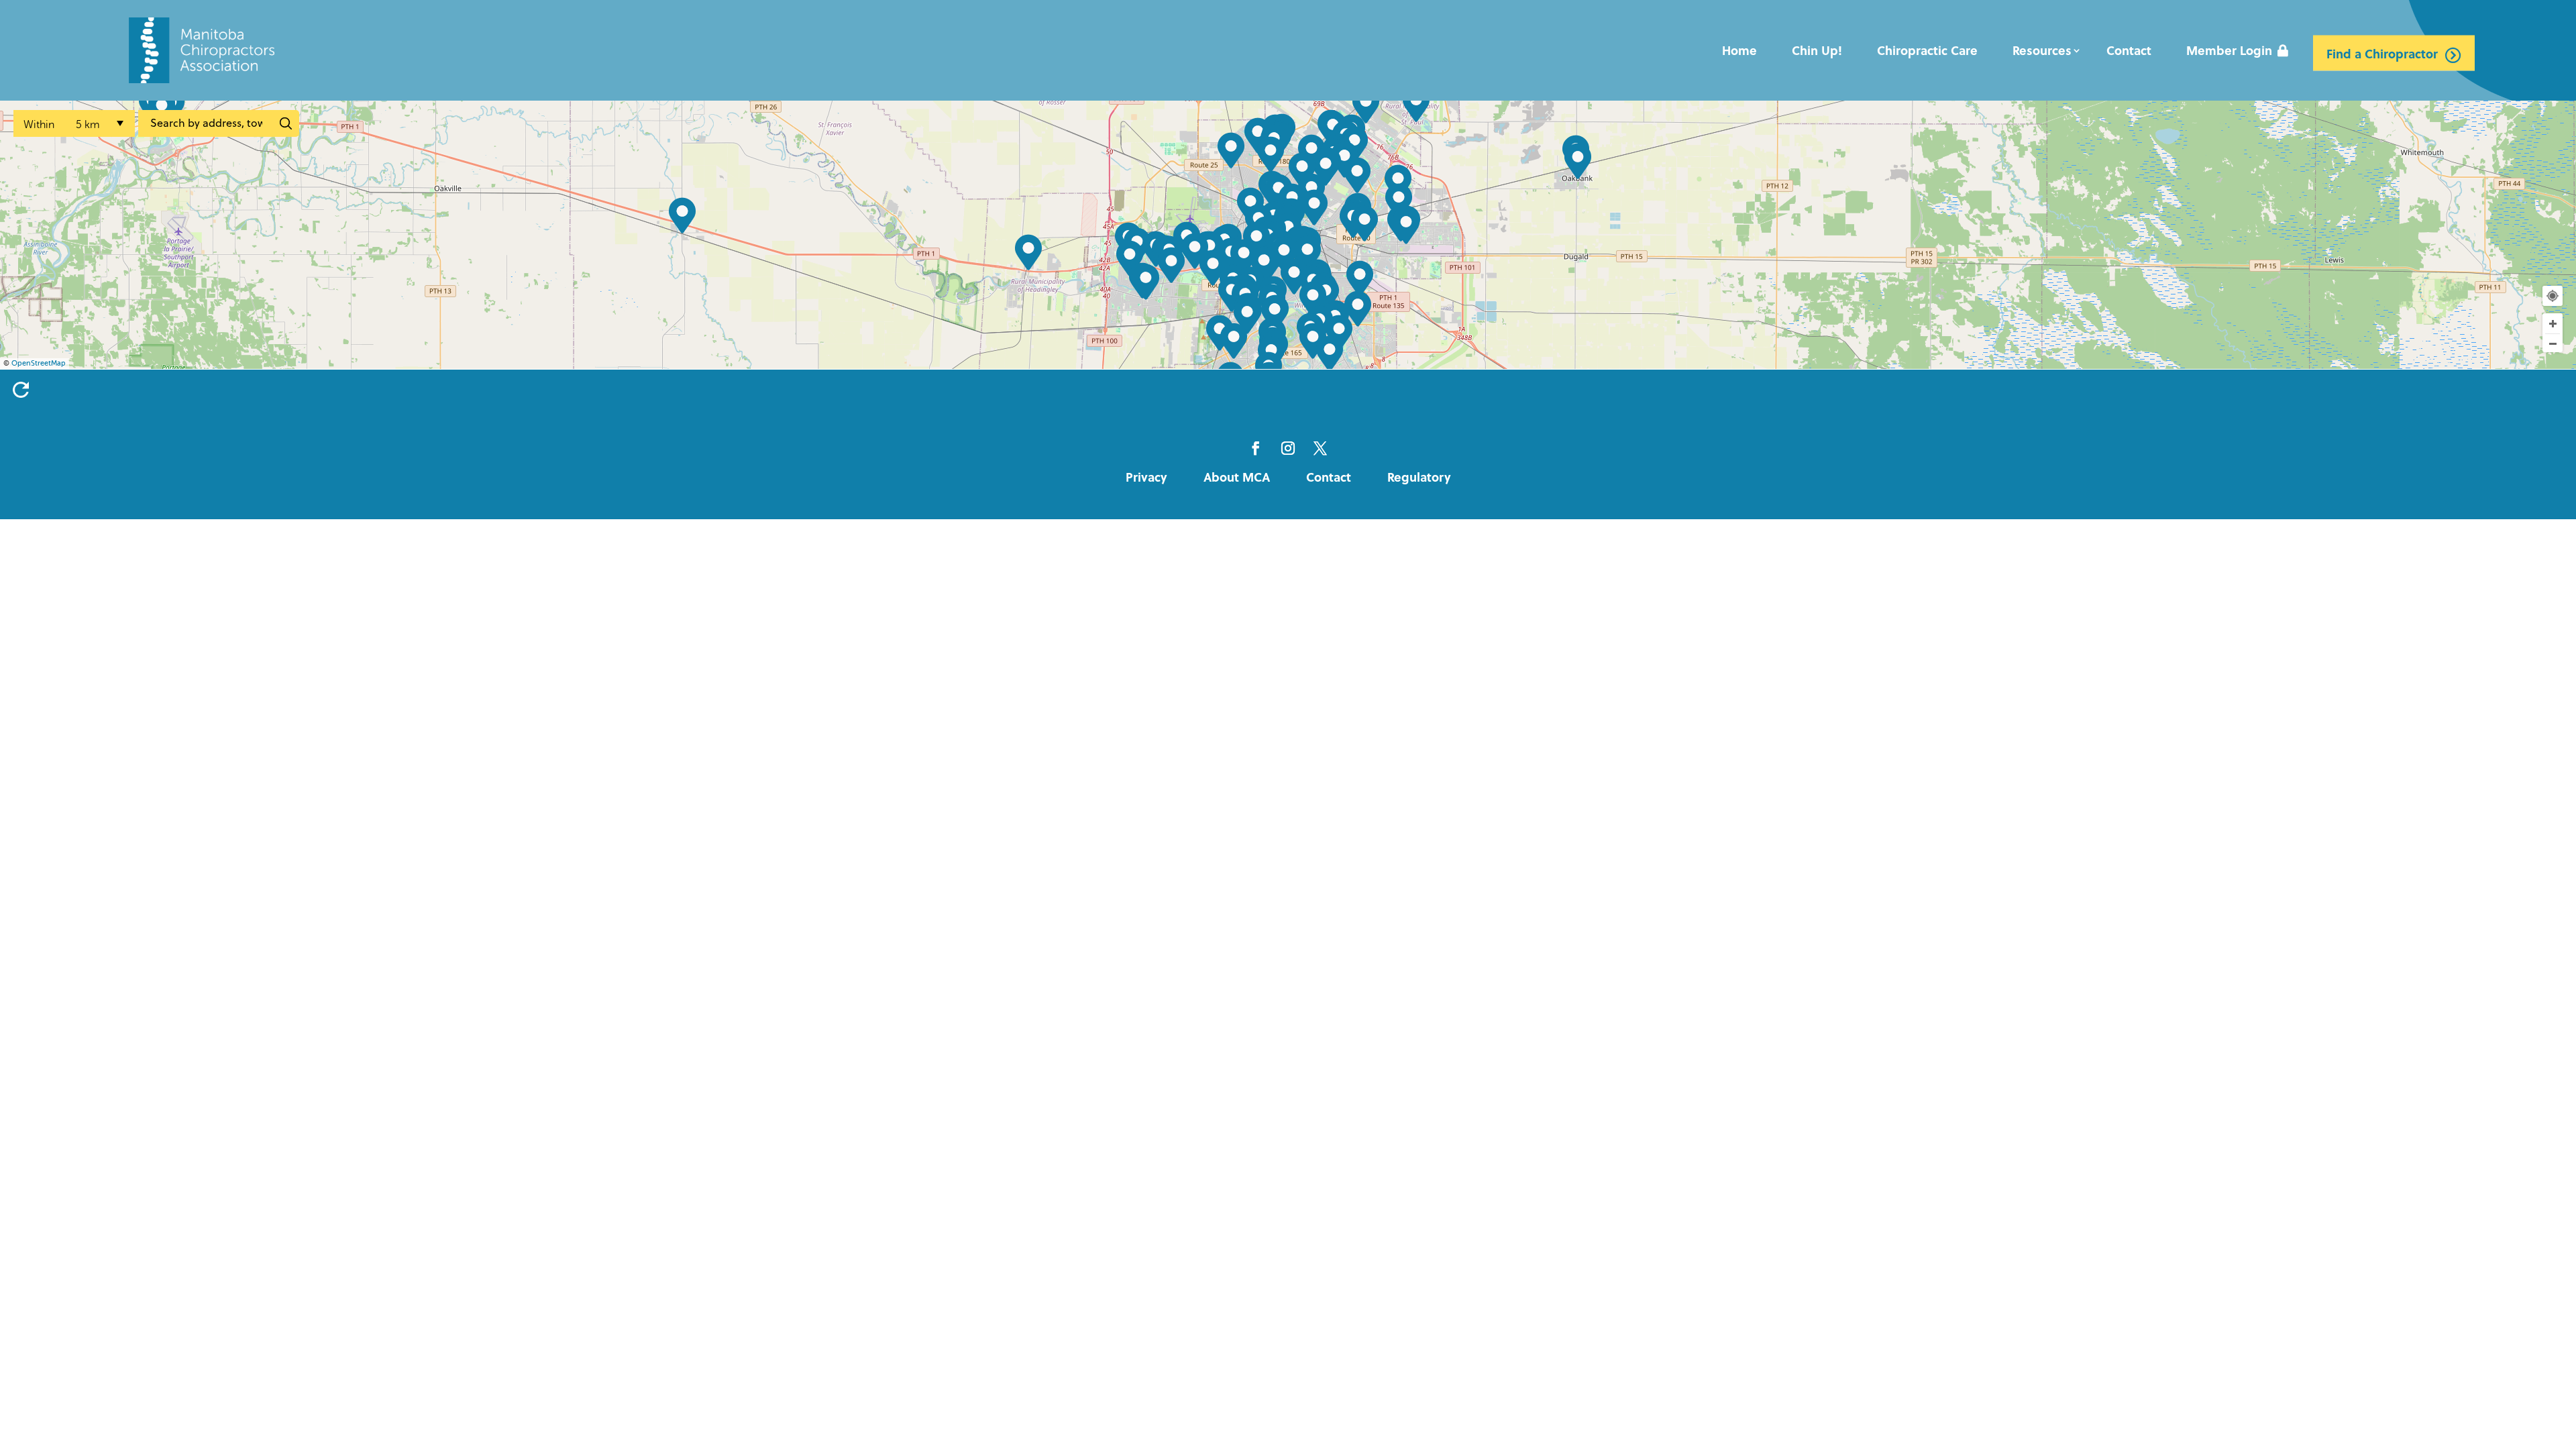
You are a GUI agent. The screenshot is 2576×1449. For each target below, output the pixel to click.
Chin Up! (1817, 50)
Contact (2129, 50)
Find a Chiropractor (2382, 53)
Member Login (2229, 50)
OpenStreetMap (39, 363)
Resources (2042, 50)
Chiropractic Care (1927, 50)
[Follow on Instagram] (1288, 448)
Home (1739, 50)
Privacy (1146, 477)
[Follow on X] (1320, 448)
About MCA (1237, 477)
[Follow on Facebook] (1256, 448)
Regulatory (1419, 477)
